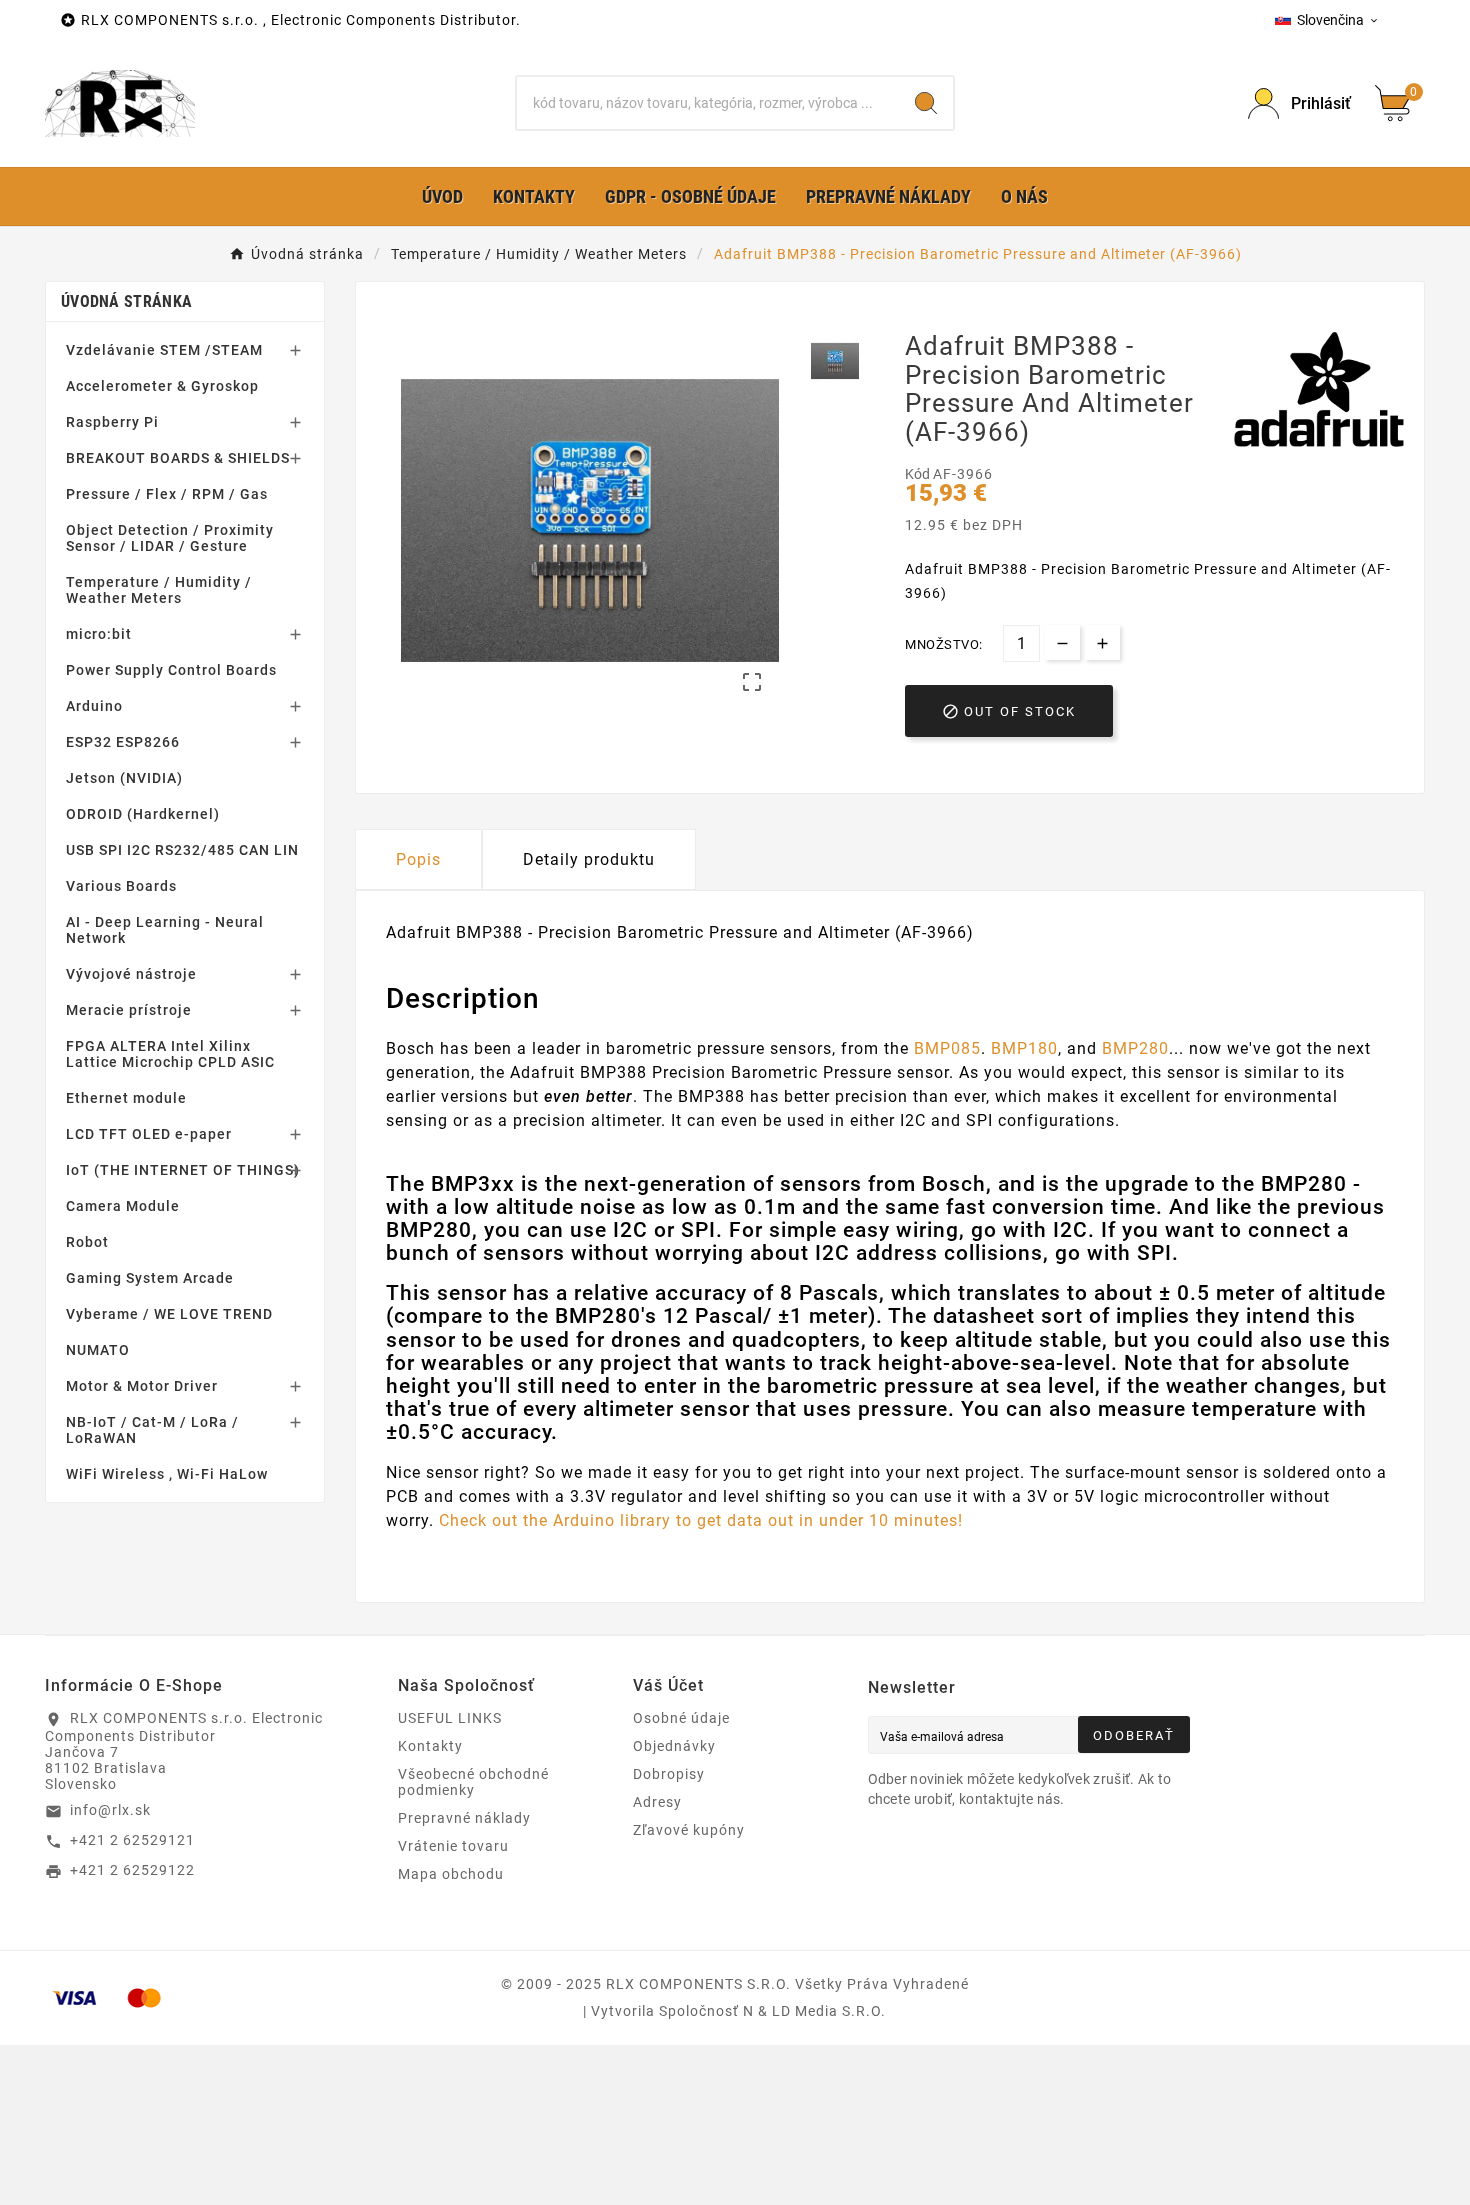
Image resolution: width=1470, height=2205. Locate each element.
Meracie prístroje (129, 1010)
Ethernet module (126, 1098)
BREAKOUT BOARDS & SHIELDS (178, 458)
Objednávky (674, 1746)
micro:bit (99, 634)
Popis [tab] (418, 859)
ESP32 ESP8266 (123, 742)
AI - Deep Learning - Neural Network (165, 930)
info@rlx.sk (110, 1810)
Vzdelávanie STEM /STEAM (164, 350)
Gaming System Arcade (150, 1278)
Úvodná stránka (126, 301)
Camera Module (123, 1206)
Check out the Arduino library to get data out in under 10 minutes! (701, 1520)
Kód (919, 474)
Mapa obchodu (451, 1874)
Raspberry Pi (112, 422)
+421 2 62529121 (132, 1840)
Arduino (94, 706)
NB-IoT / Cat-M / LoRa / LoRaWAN (152, 1430)
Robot (87, 1242)
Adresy (657, 1802)
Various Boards (121, 886)
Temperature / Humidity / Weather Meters (159, 590)
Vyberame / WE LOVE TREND (169, 1314)
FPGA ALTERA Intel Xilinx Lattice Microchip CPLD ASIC (170, 1054)
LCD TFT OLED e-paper (149, 1134)
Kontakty (430, 1746)
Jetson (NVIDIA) (124, 778)
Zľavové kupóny (689, 1830)
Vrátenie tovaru (453, 1846)
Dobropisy (669, 1774)
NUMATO (98, 1350)
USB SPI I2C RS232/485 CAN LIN (182, 850)
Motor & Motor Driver (142, 1386)
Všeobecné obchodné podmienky (473, 1782)
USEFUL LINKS (450, 1718)
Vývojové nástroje (131, 974)
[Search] (926, 103)
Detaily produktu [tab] (589, 859)
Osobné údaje (681, 1718)
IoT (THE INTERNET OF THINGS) (183, 1170)
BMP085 (947, 1048)
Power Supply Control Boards (171, 670)
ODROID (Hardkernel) (143, 814)
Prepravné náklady (464, 1818)
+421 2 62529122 (132, 1870)
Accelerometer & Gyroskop (162, 386)
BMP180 (1024, 1048)
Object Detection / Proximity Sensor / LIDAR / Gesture (170, 538)
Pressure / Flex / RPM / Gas (167, 494)
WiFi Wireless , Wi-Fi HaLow (167, 1474)
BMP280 (1135, 1048)
